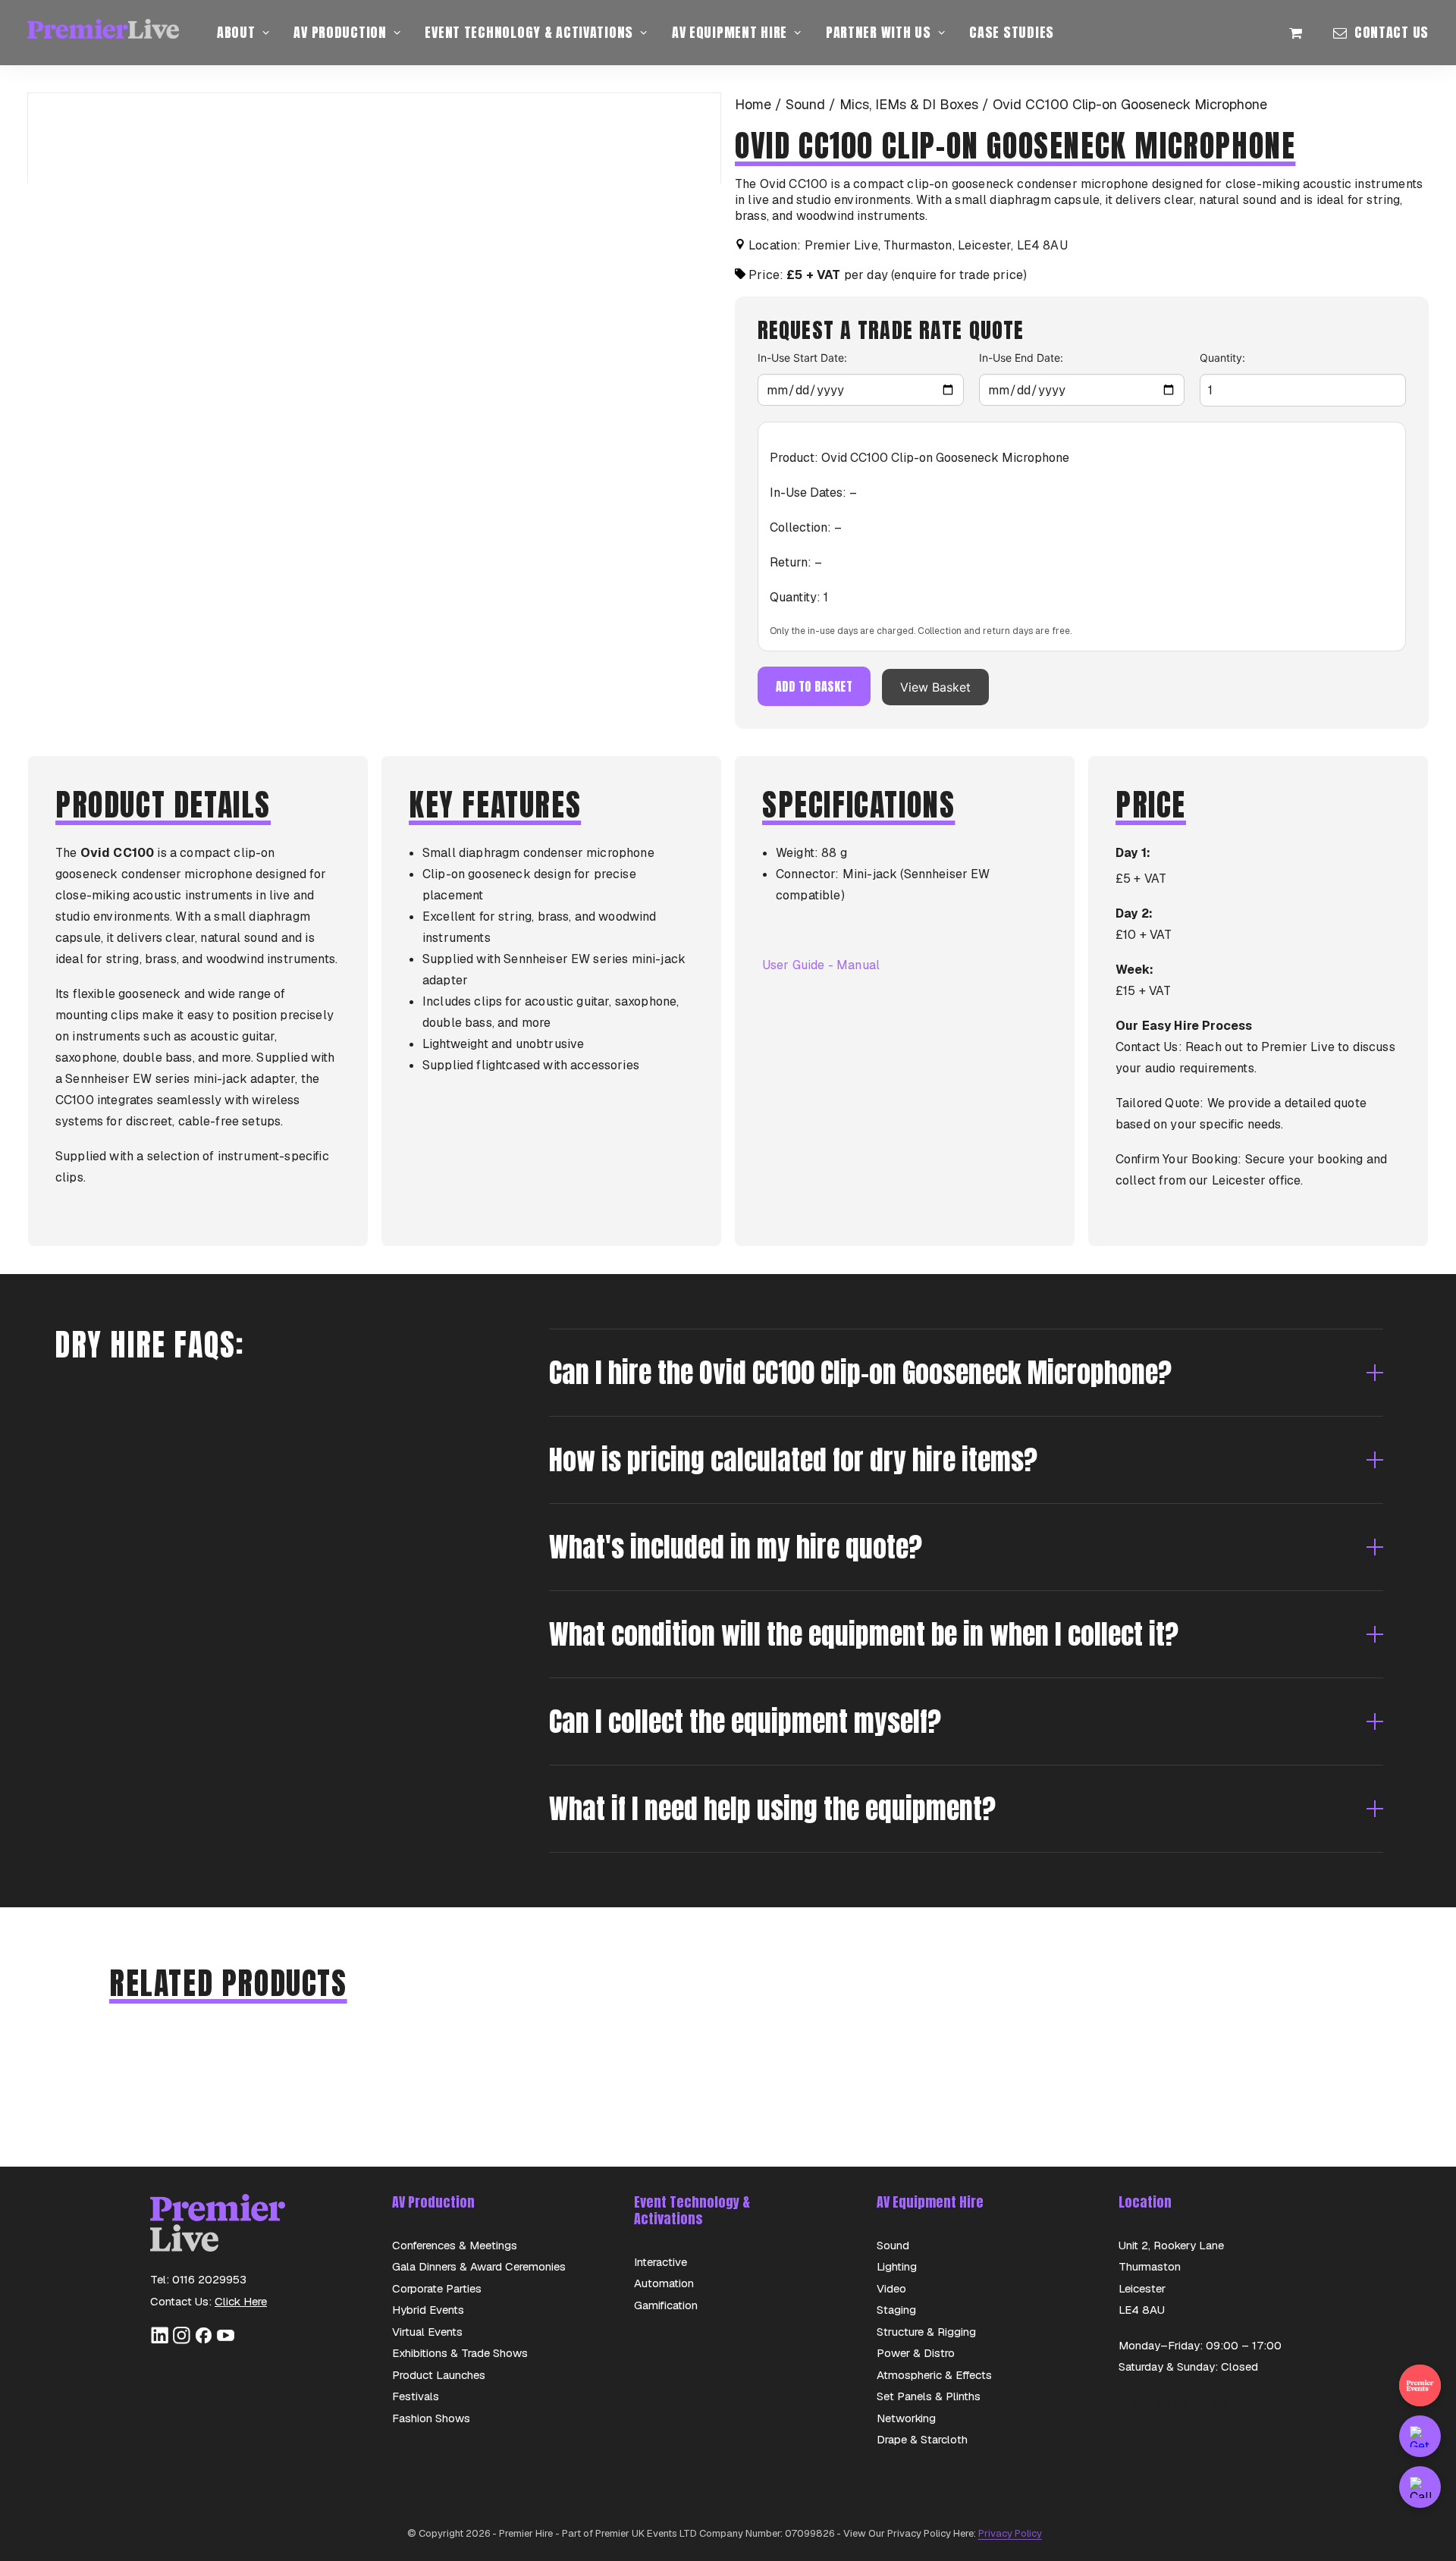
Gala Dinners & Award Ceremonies (479, 2266)
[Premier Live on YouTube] (226, 2341)
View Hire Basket (1304, 33)
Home (753, 104)
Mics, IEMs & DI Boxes (909, 104)
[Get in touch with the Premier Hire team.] (1420, 2436)
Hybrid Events (428, 2310)
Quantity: (1222, 358)
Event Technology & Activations (529, 32)
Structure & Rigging (926, 2332)
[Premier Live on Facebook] (204, 2341)
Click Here (241, 2301)
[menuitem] (243, 33)
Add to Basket (814, 686)
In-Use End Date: (1021, 358)
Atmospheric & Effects (934, 2375)
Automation (664, 2283)
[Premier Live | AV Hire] (103, 33)
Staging (896, 2310)
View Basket (935, 687)
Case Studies (1012, 32)
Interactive (661, 2262)
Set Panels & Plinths (929, 2396)
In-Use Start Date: (802, 358)
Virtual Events (427, 2332)
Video (891, 2288)
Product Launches (439, 2375)
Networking (906, 2418)
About (236, 32)
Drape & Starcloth (922, 2439)
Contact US (1392, 32)
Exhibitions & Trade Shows (460, 2353)
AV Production (340, 32)
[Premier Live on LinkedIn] (160, 2341)
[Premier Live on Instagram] (182, 2341)
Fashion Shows (431, 2418)
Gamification (666, 2305)
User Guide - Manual (821, 965)
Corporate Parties (437, 2288)
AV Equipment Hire (730, 32)
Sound (805, 104)
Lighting (897, 2266)
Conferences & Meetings (455, 2245)
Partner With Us (879, 32)
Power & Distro (916, 2353)
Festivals (416, 2396)
